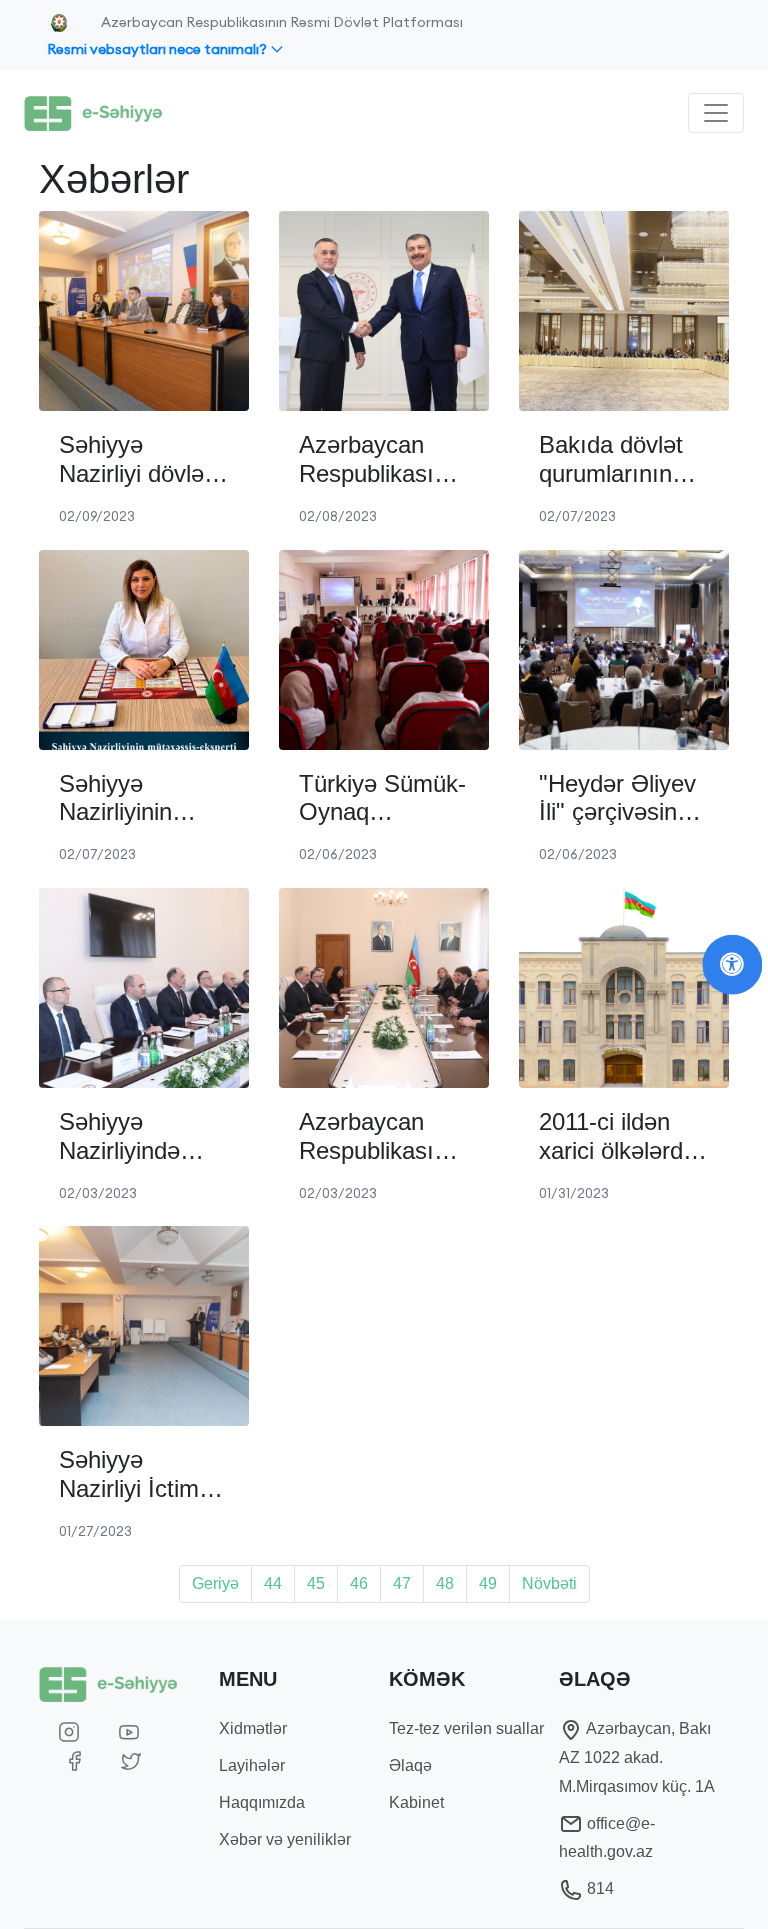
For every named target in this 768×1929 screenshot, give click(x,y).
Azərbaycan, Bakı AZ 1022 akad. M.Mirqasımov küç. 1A (637, 1757)
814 (598, 1888)
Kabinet (416, 1802)
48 (445, 1583)
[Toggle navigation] (716, 113)
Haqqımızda (262, 1802)
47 (402, 1583)
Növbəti (549, 1583)
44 (273, 1583)
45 (316, 1583)
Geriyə (215, 1583)
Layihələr (252, 1765)
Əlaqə (410, 1765)
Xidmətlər (253, 1728)
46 (359, 1583)
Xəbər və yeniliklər (285, 1839)
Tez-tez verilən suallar (466, 1728)
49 (488, 1583)
